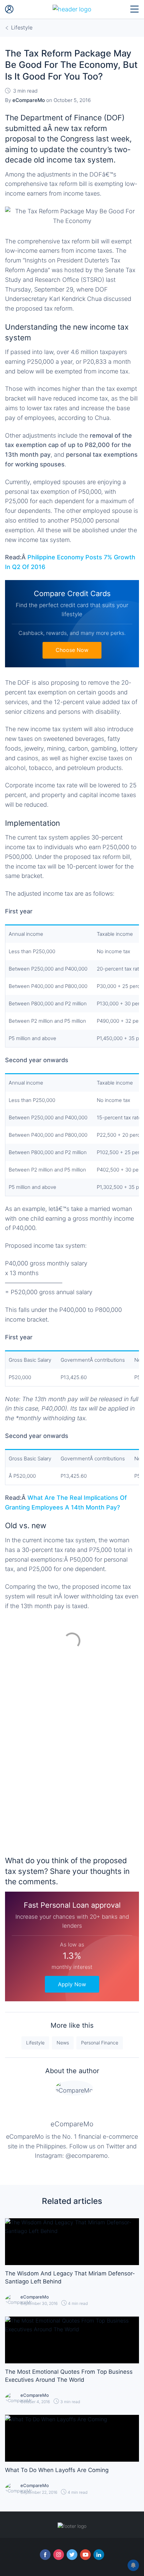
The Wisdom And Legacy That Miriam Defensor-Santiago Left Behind (70, 2277)
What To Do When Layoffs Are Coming (57, 2470)
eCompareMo (72, 2124)
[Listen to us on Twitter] (72, 2555)
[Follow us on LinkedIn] (99, 2555)
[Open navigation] (135, 9)
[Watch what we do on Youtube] (85, 2555)
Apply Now (72, 1984)
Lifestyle (35, 2043)
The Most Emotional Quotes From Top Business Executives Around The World (69, 2376)
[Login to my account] (9, 9)
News (63, 2043)
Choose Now (72, 650)
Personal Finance (100, 2043)
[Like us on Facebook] (45, 2555)
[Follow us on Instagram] (59, 2555)
